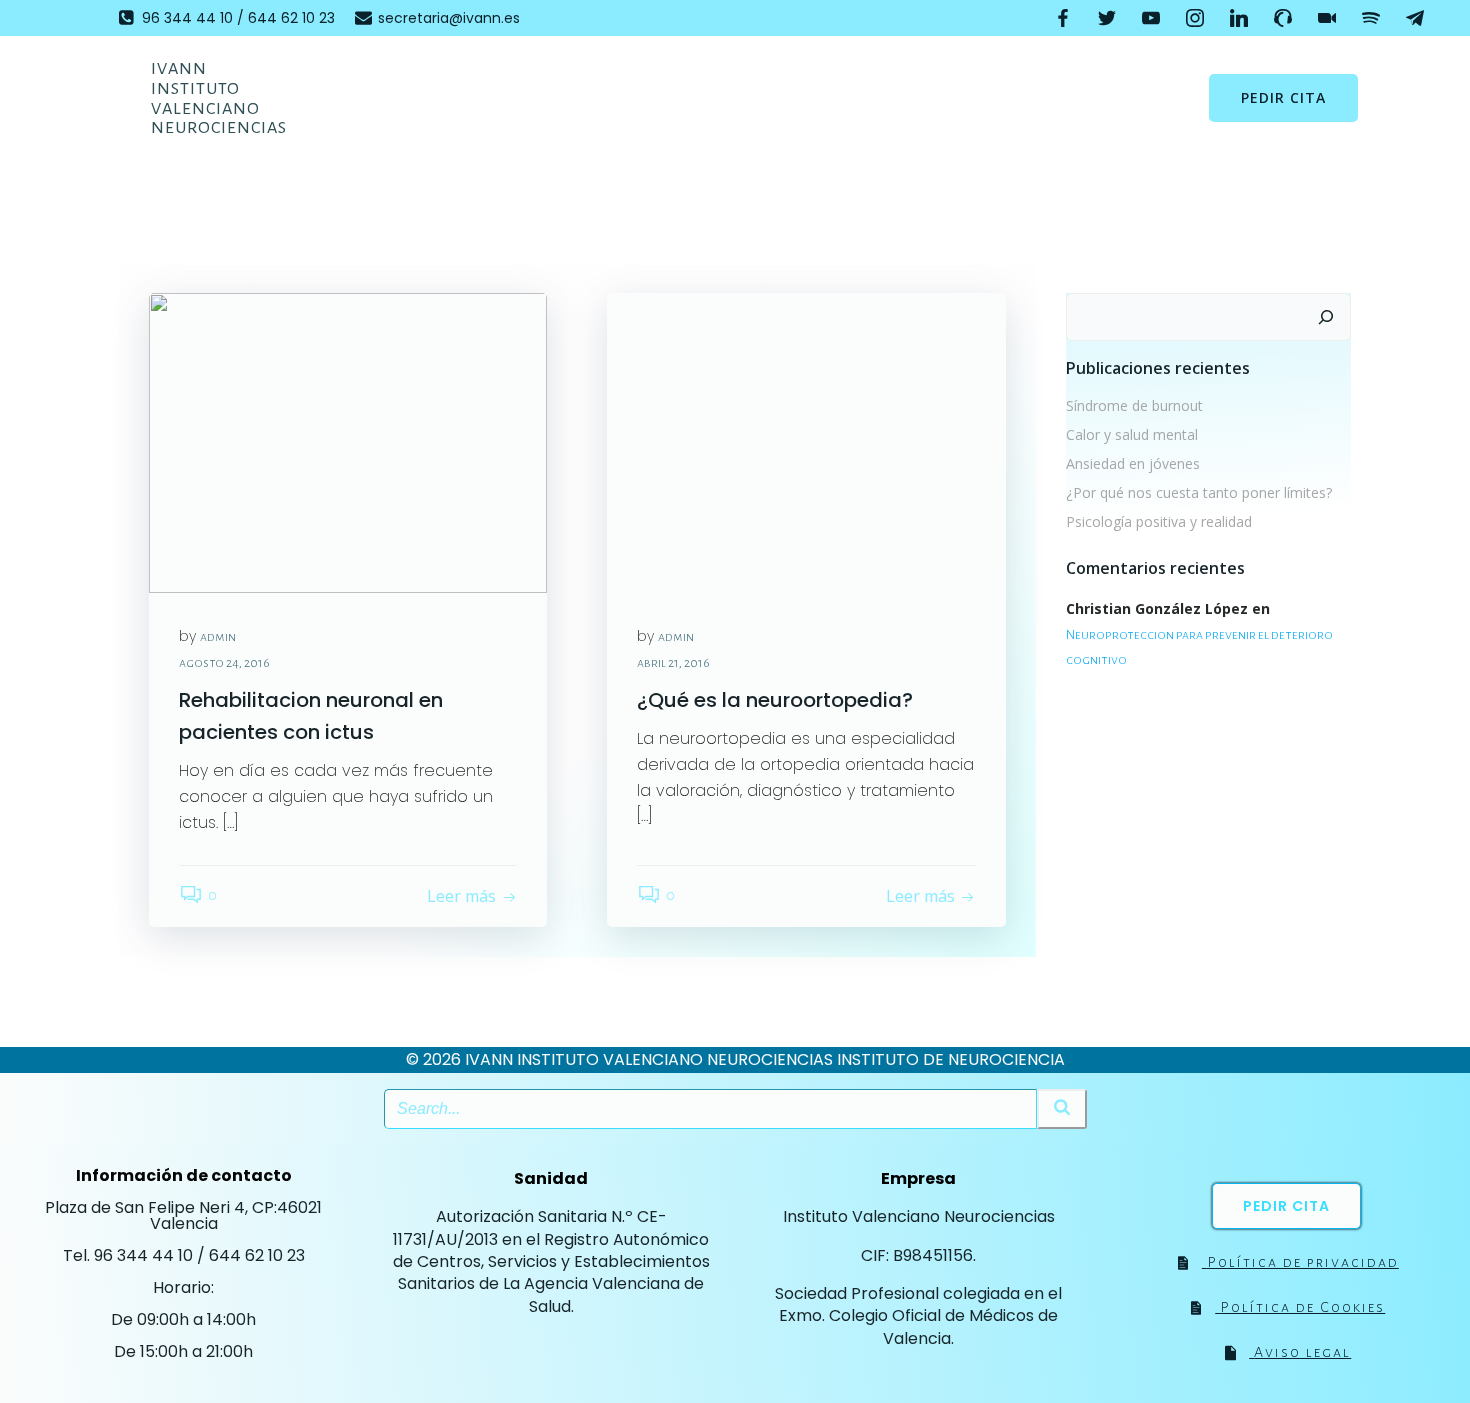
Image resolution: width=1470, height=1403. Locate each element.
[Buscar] (1326, 317)
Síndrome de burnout (1134, 405)
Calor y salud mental (1132, 434)
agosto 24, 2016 (224, 663)
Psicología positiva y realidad (1159, 521)
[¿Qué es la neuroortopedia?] (806, 442)
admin (218, 637)
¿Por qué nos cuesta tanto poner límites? (1199, 492)
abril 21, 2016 (673, 663)
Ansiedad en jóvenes (1133, 463)
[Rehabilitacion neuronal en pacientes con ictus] (348, 442)
